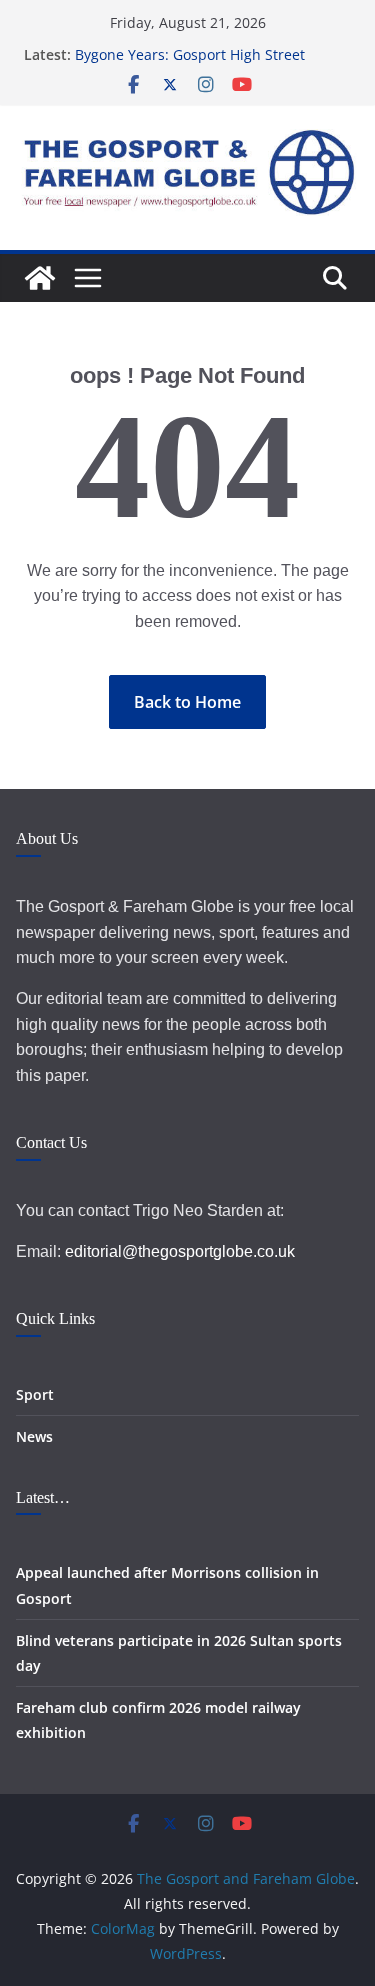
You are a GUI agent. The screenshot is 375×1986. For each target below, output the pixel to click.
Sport (35, 1394)
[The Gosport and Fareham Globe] (40, 278)
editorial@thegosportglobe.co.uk (180, 1251)
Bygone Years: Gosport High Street (190, 54)
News (34, 1436)
